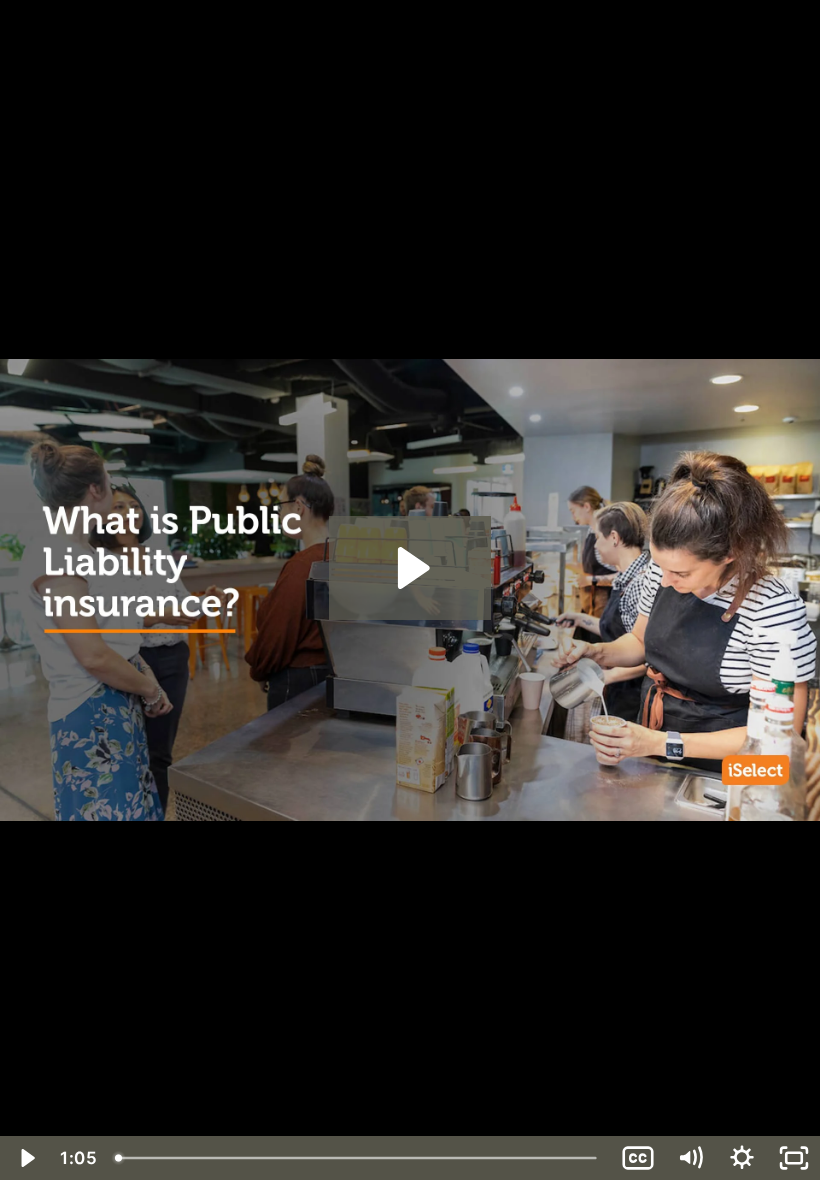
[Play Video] (26, 1158)
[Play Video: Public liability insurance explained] (410, 568)
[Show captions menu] (638, 1158)
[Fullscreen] (794, 1158)
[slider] (358, 1158)
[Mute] (690, 1158)
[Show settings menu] (742, 1158)
